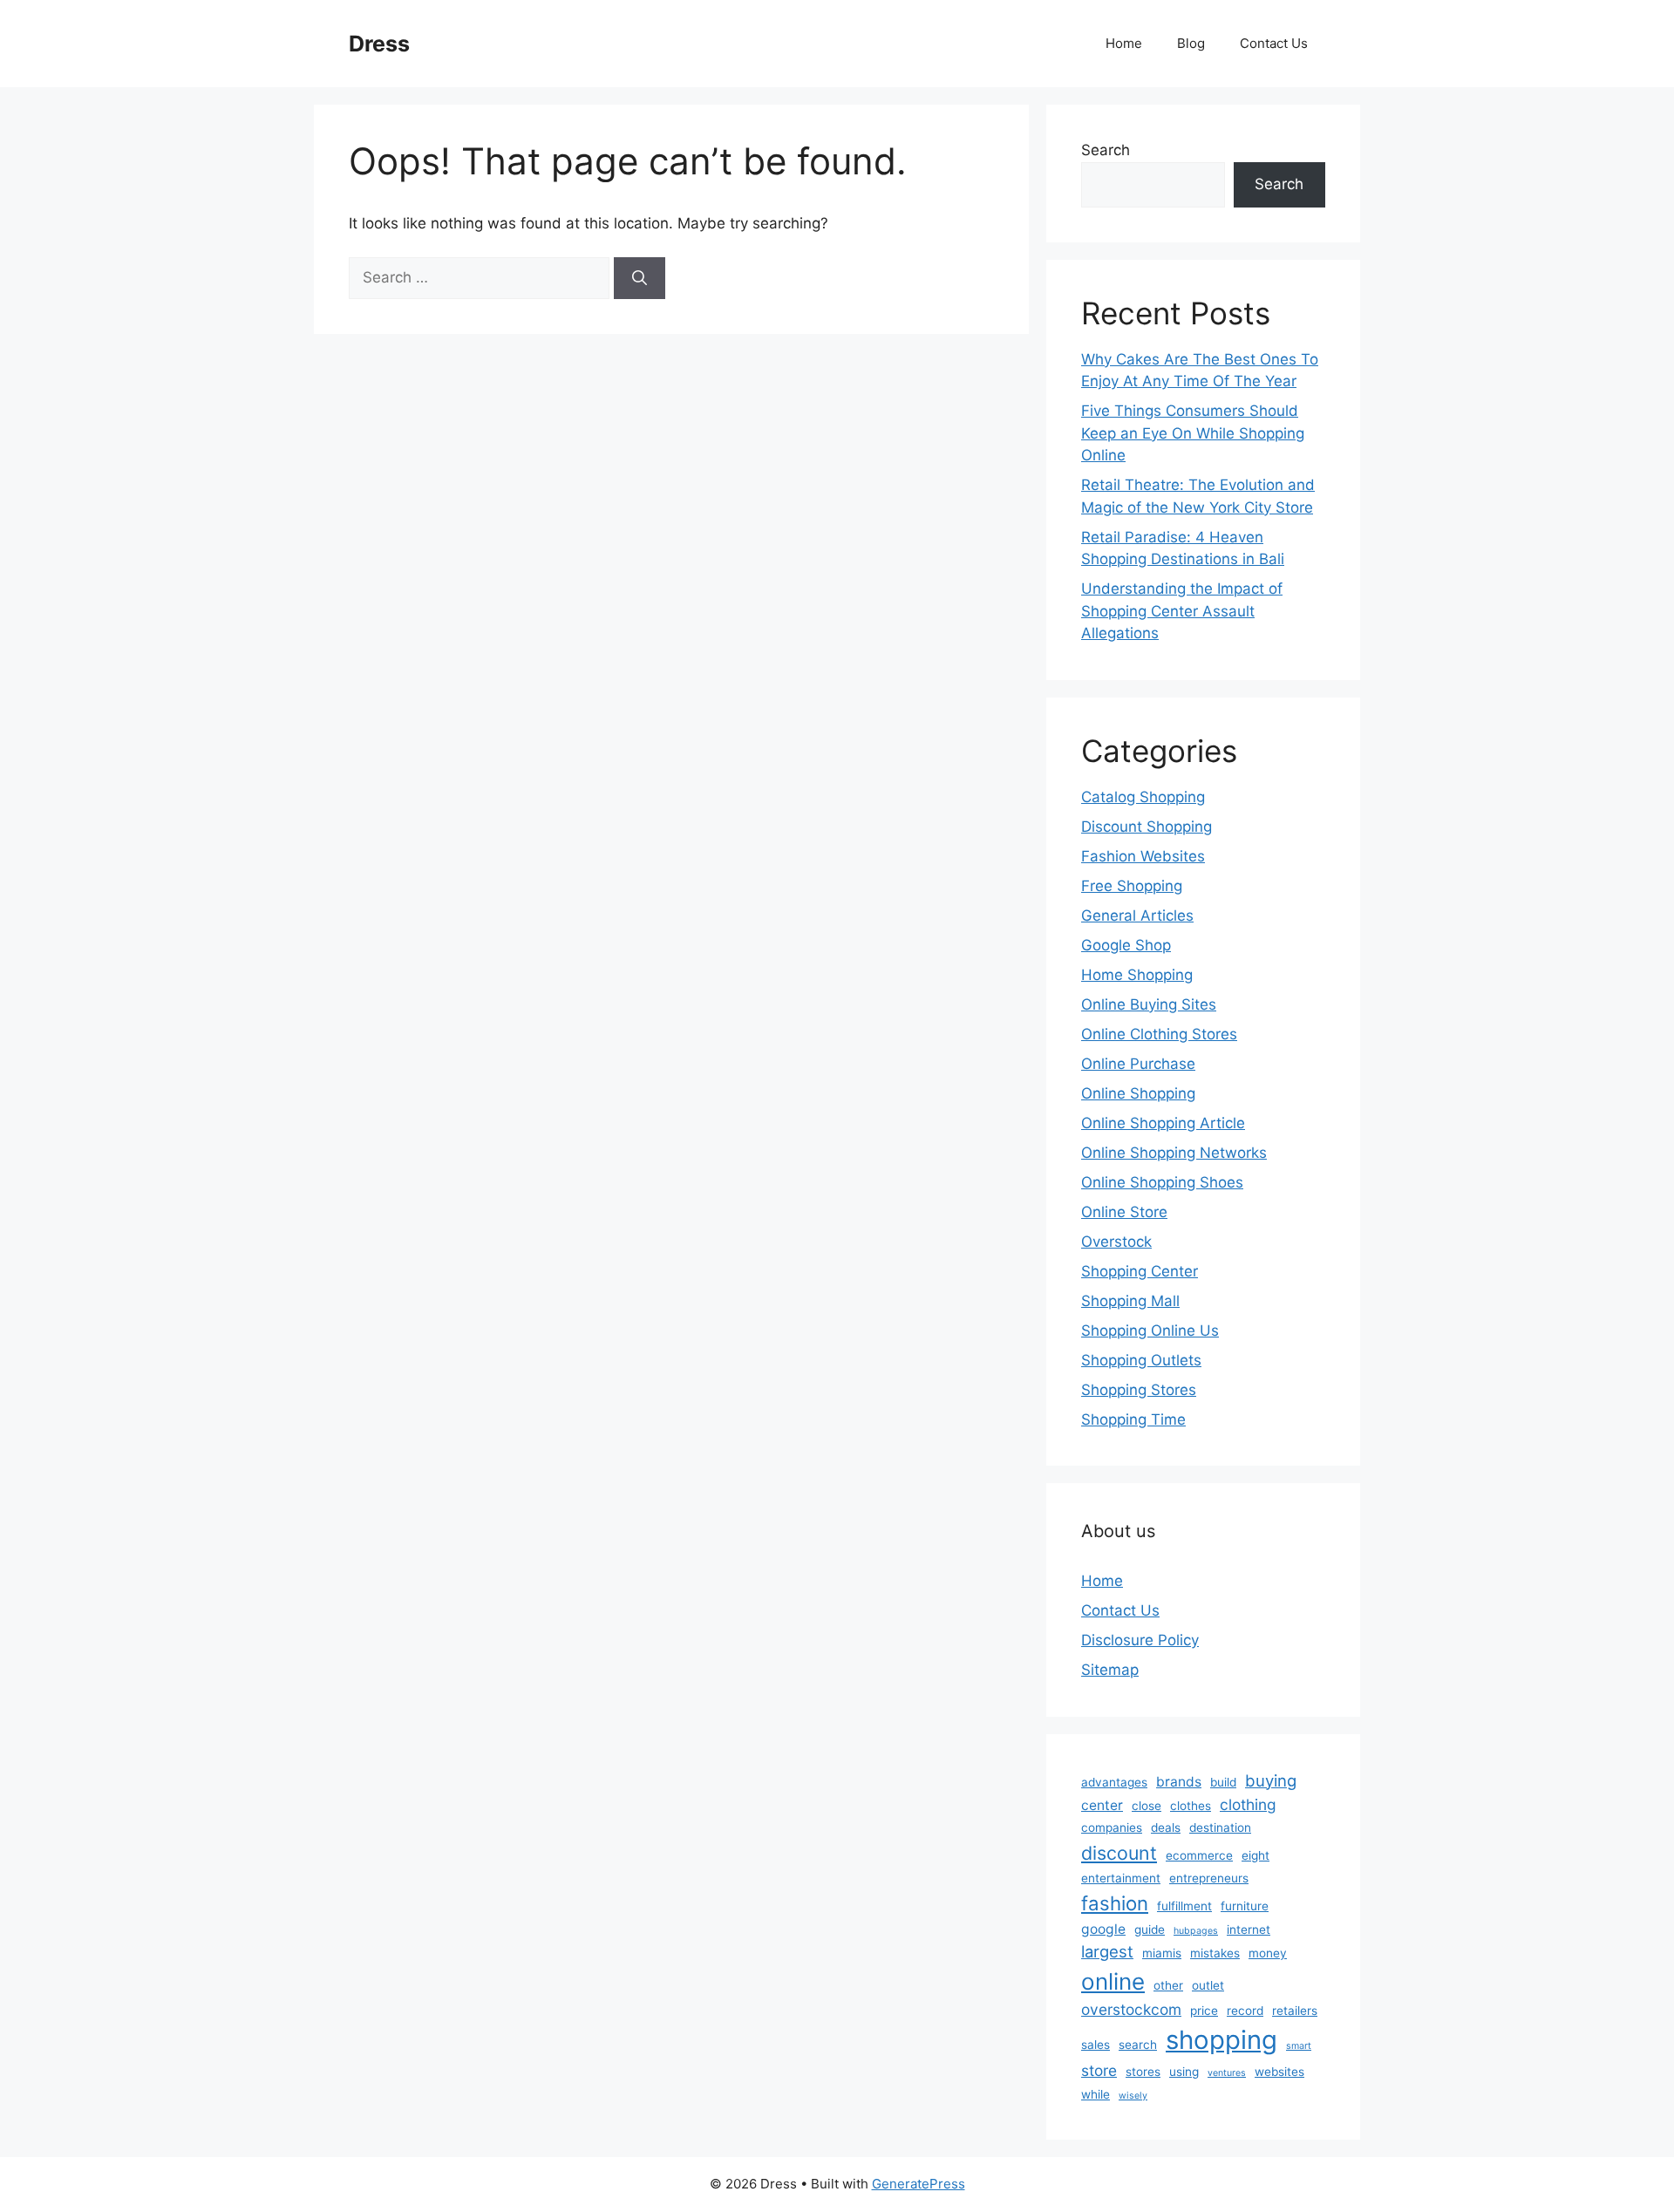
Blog (1191, 43)
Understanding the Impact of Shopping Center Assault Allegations (1182, 611)
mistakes (1215, 1953)
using (1184, 2072)
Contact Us (1274, 43)
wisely (1133, 2096)
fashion (1115, 1903)
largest (1107, 1951)
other (1168, 1985)
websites (1279, 2072)
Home (1124, 43)
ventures (1227, 2073)
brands (1179, 1782)
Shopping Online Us (1150, 1331)
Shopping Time (1133, 1419)
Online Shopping (1138, 1093)
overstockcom (1131, 2009)
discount (1119, 1853)
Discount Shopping (1147, 827)
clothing (1248, 1804)
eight (1255, 1855)
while (1096, 2094)
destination (1220, 1827)
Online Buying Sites (1149, 1004)
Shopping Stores (1139, 1390)
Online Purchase (1138, 1064)
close (1147, 1806)
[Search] (640, 278)
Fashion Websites (1143, 856)
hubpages (1196, 1931)
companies (1112, 1827)
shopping (1221, 2040)
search (1138, 2045)
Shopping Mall (1130, 1301)
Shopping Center (1140, 1271)
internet (1249, 1930)
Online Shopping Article (1163, 1123)
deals (1166, 1827)
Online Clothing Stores (1159, 1034)
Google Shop (1126, 945)
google (1103, 1929)
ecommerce (1199, 1855)
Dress (379, 44)
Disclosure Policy (1140, 1640)
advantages (1114, 1782)
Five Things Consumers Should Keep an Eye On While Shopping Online (1193, 433)
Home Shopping (1137, 975)
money (1268, 1953)
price (1204, 2011)
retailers (1295, 2011)
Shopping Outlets (1141, 1360)
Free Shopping (1132, 886)
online (1113, 1981)
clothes (1191, 1806)
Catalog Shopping (1143, 797)
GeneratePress (919, 2184)
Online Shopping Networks (1174, 1153)
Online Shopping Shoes (1162, 1182)
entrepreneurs (1209, 1878)
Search (1106, 150)
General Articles (1137, 915)
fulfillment (1184, 1906)
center (1102, 1805)
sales (1096, 2045)
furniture (1245, 1906)
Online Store (1124, 1212)
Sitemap (1110, 1670)
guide (1150, 1930)
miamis (1162, 1953)
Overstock (1116, 1242)
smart (1299, 2046)
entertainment (1121, 1878)
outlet (1208, 1985)
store (1099, 2070)
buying (1271, 1780)
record (1245, 2011)
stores (1143, 2072)
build (1223, 1782)
